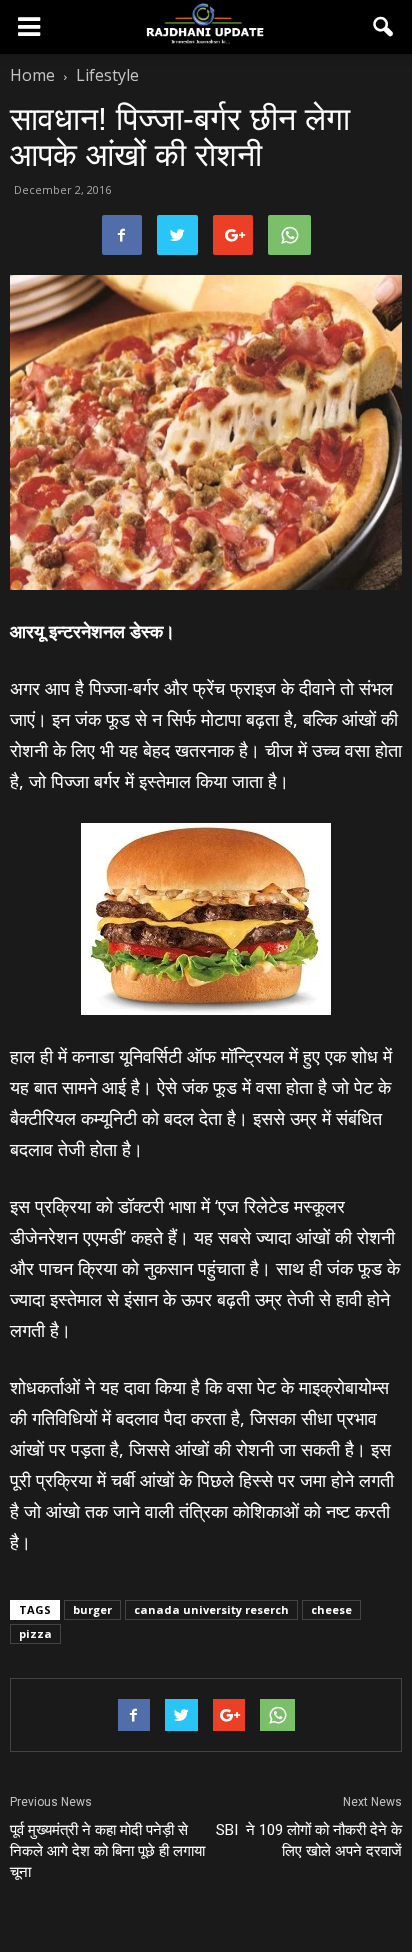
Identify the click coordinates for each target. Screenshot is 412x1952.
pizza (35, 1633)
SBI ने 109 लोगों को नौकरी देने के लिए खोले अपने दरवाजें (309, 1840)
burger (92, 1609)
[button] (384, 27)
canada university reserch (211, 1609)
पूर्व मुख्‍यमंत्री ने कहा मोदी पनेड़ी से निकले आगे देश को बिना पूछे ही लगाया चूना (107, 1851)
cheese (331, 1609)
